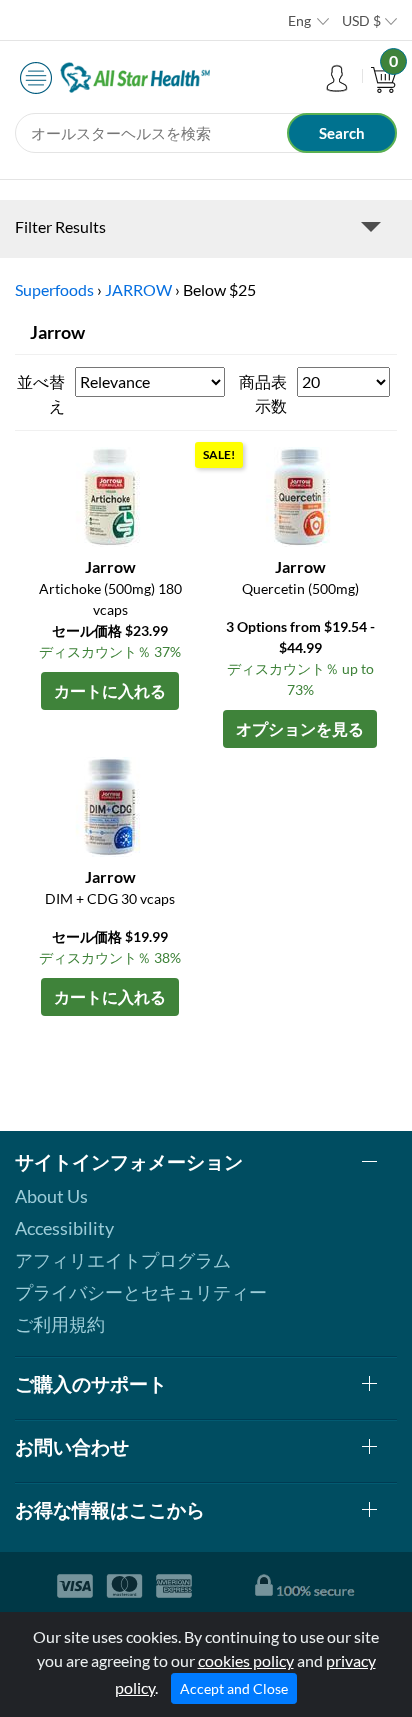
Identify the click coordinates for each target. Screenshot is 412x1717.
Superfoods (54, 289)
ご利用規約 (60, 1324)
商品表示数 (263, 393)
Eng (299, 20)
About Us (51, 1196)
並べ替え (41, 393)
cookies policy (246, 1660)
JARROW (138, 289)
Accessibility (64, 1228)
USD (361, 20)
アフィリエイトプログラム (123, 1260)
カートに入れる (110, 690)
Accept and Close (234, 1688)
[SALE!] (300, 494)
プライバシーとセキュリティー (141, 1292)
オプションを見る (300, 728)
